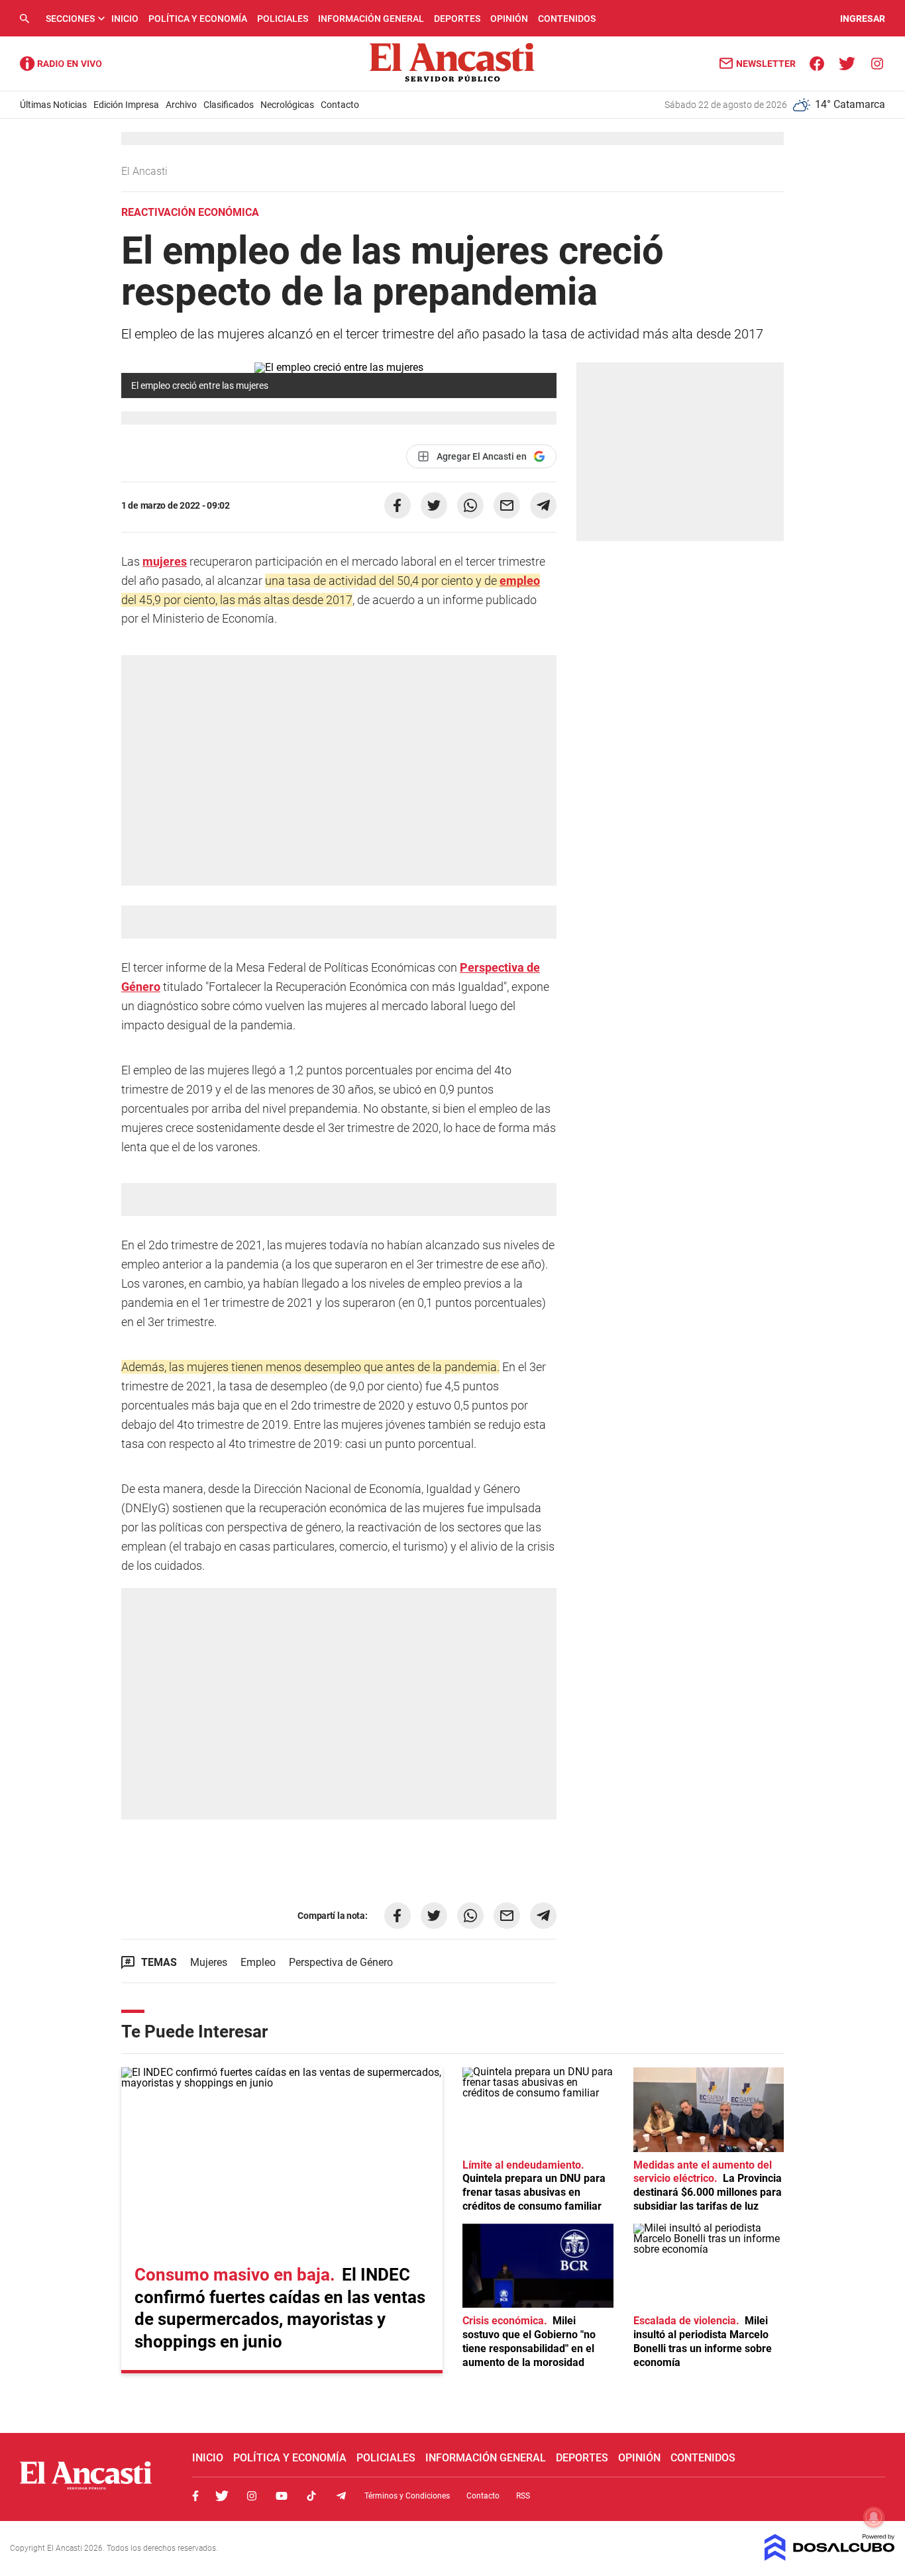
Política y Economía (198, 19)
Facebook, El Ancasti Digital (195, 2496)
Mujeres (209, 1962)
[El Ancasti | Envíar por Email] (507, 505)
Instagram (252, 2496)
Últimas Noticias (53, 105)
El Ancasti (146, 171)
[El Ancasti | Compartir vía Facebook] (398, 505)
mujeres (165, 561)
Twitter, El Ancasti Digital (222, 2496)
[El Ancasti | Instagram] (877, 63)
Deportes (457, 19)
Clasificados (229, 105)
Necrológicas (287, 105)
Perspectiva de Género (341, 1962)
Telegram (341, 2496)
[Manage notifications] (874, 2517)
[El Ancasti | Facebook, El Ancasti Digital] (817, 63)
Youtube (282, 2496)
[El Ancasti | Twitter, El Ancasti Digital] (847, 63)
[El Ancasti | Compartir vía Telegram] (543, 505)
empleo (520, 581)
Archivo (181, 105)
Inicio (125, 19)
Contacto (340, 105)
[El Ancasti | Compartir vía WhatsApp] (470, 505)
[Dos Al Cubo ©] (830, 2557)
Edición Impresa (126, 105)
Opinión (509, 19)
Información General (371, 19)
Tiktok (311, 2496)
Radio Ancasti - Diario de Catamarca (61, 64)
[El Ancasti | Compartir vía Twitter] (434, 505)
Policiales (283, 19)
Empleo (258, 1962)
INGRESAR (863, 19)
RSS (523, 2496)
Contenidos (567, 19)
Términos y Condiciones (407, 2496)
